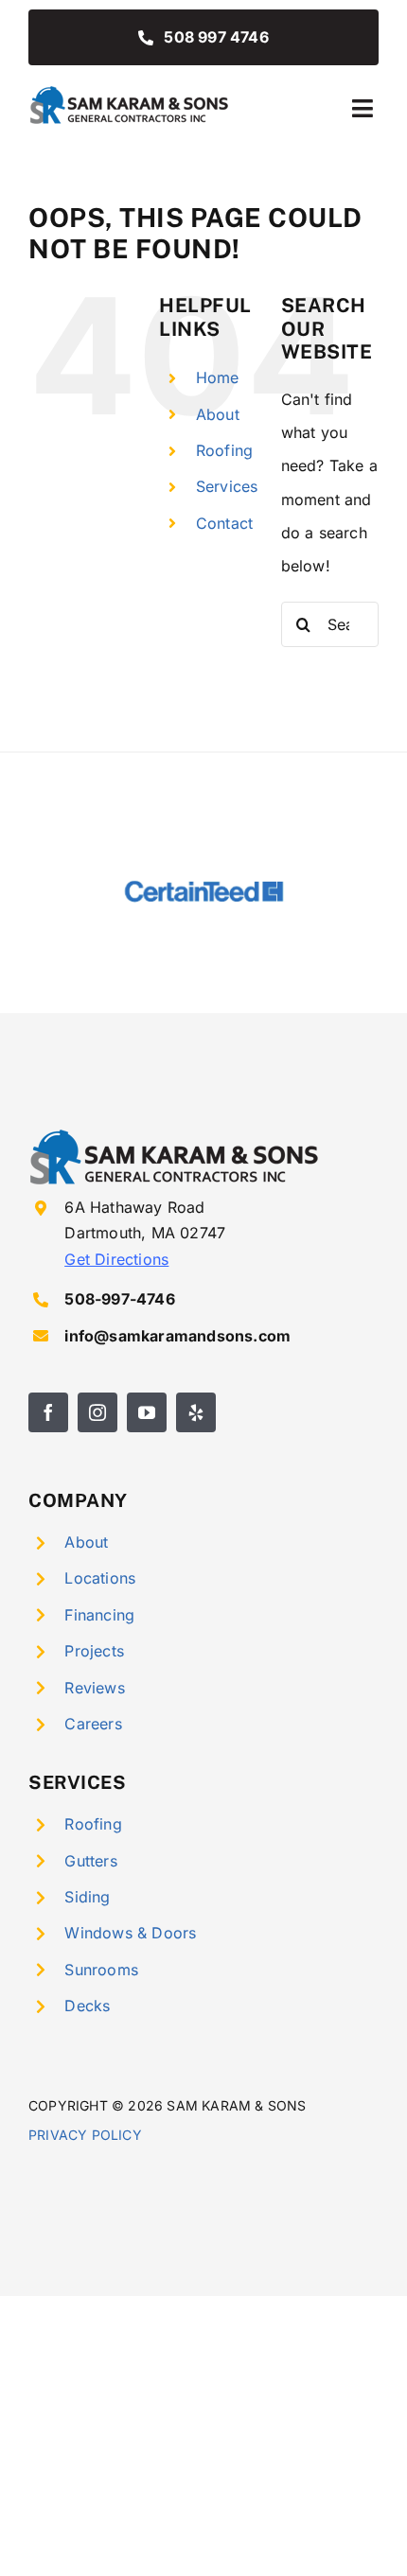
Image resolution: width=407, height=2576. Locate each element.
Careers (93, 1724)
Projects (94, 1651)
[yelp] (196, 1412)
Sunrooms (101, 1970)
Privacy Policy (85, 2135)
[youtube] (147, 1412)
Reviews (94, 1688)
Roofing (224, 450)
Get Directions (116, 1259)
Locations (100, 1578)
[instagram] (97, 1412)
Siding (87, 1897)
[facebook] (48, 1412)
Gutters (90, 1861)
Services (227, 486)
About (218, 414)
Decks (87, 2006)
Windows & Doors (130, 1933)
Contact (224, 523)
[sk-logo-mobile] (130, 92)
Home (218, 377)
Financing (99, 1615)
